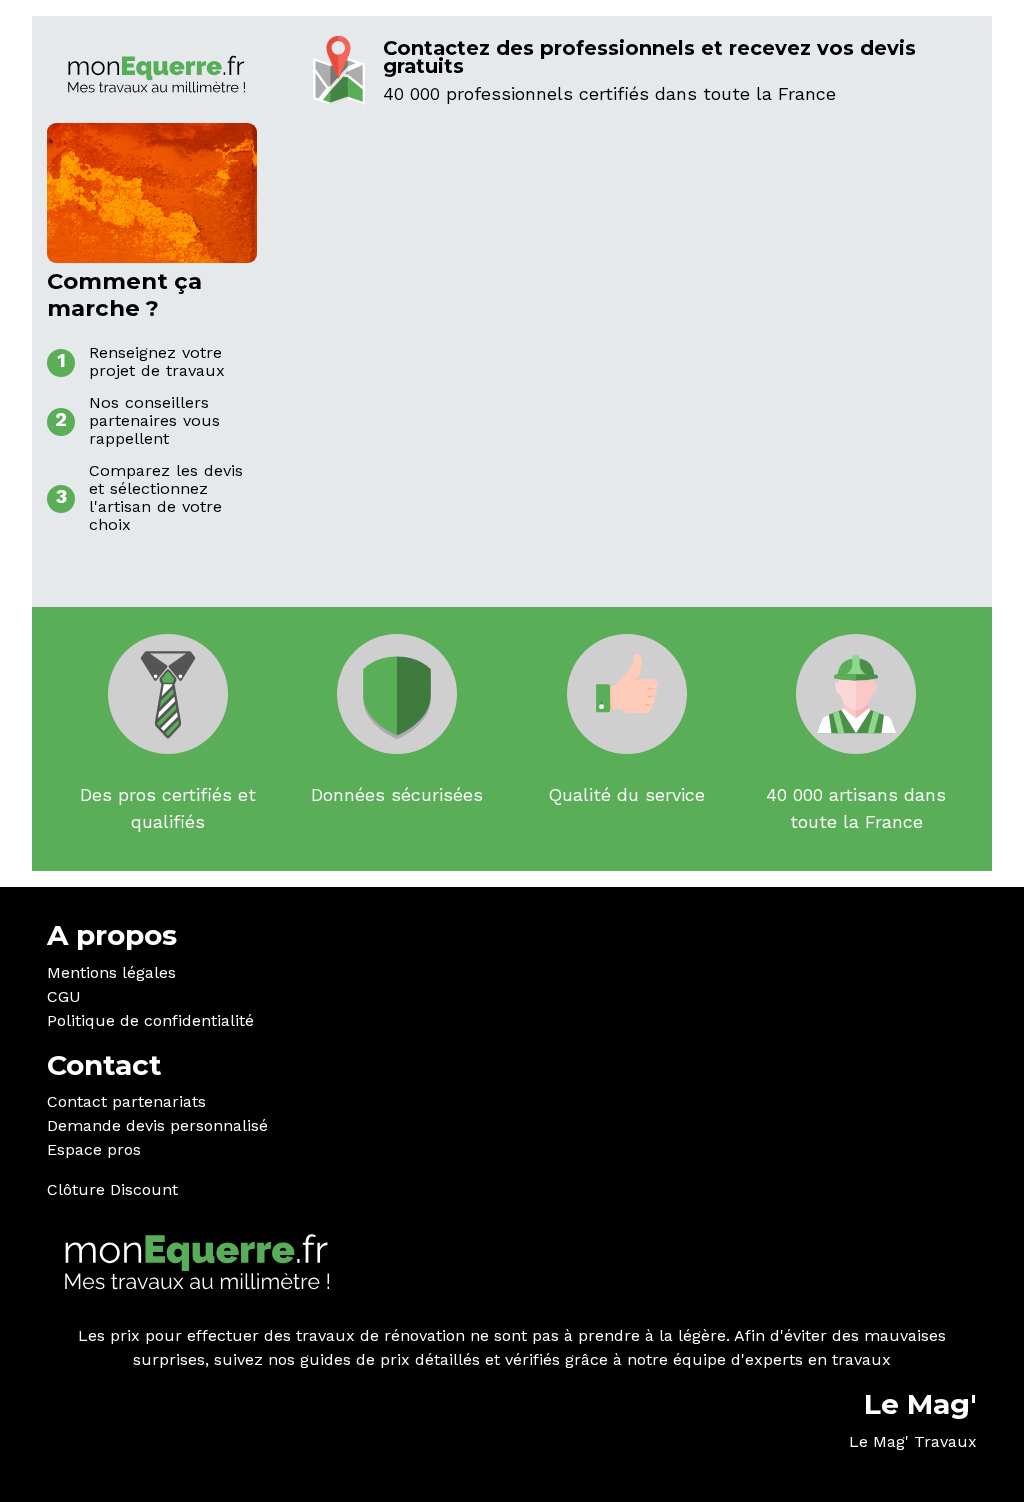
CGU (64, 996)
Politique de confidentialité (150, 1020)
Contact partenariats (126, 1101)
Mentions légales (111, 972)
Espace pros (94, 1149)
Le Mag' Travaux (913, 1441)
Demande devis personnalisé (157, 1125)
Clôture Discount (112, 1189)
